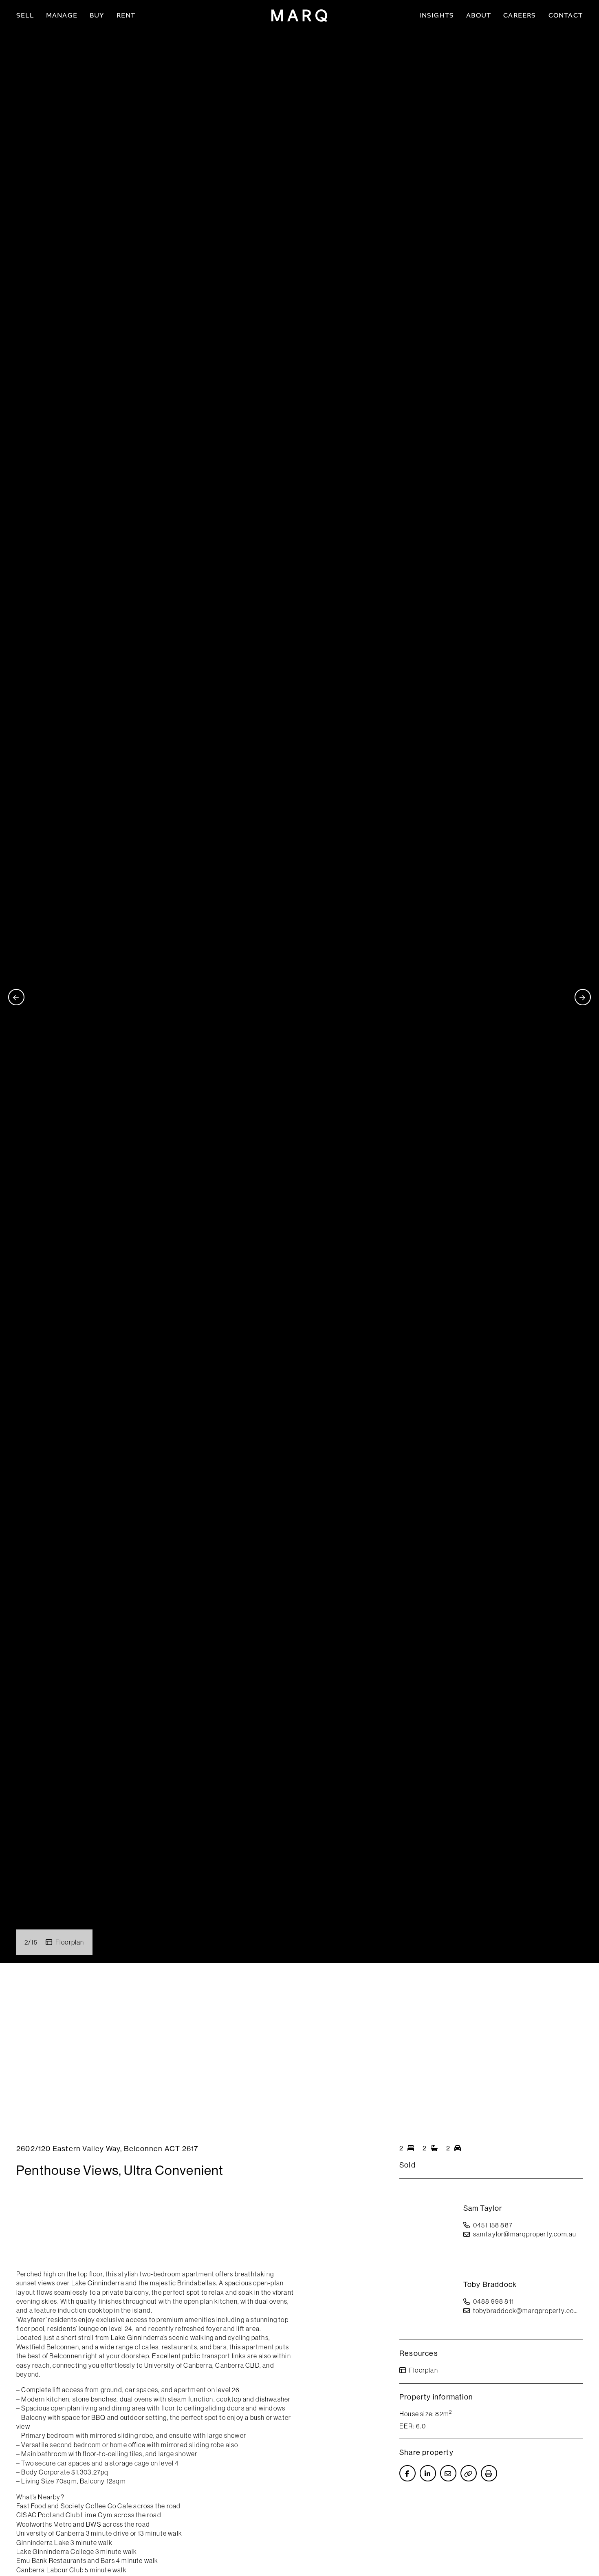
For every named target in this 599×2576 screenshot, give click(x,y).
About (479, 15)
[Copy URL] (469, 2473)
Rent (126, 15)
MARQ (299, 15)
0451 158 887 (493, 2225)
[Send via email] (448, 2473)
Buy (97, 15)
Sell (25, 15)
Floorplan (70, 1942)
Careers (520, 15)
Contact (566, 15)
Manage (62, 15)
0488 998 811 (493, 2301)
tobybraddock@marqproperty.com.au (528, 2311)
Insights (437, 15)
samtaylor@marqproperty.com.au (525, 2234)
